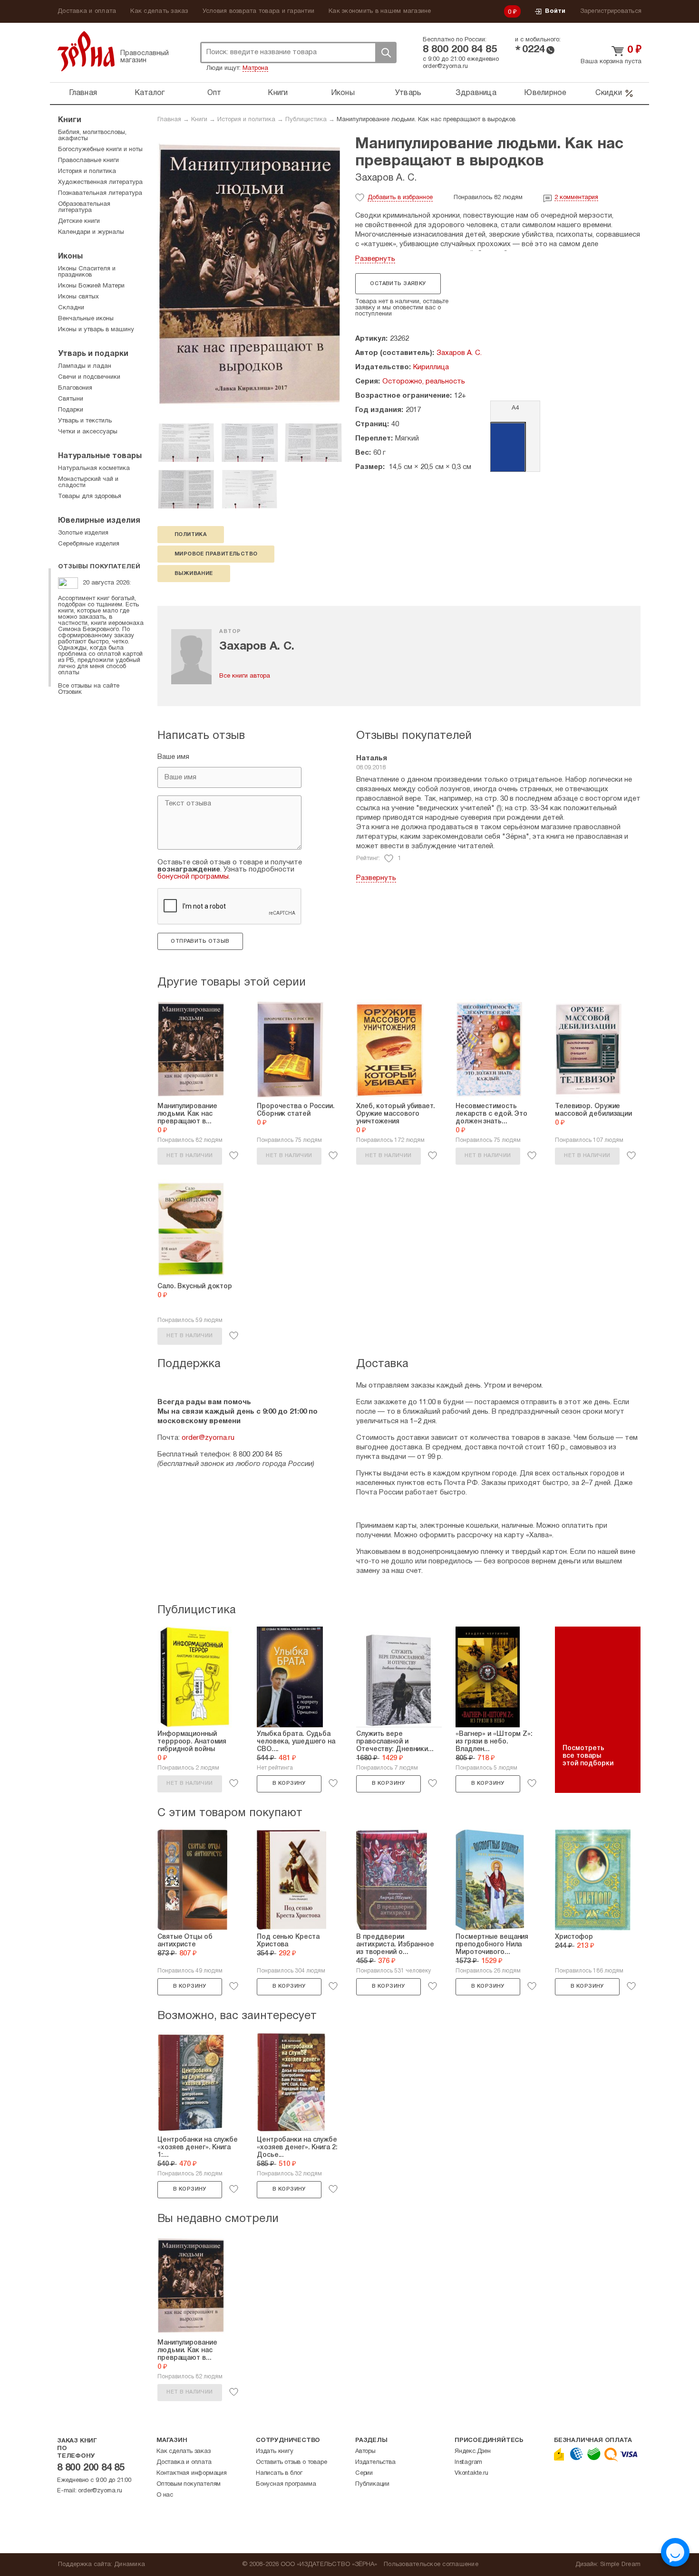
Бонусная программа (286, 2484)
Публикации (372, 2484)
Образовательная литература (84, 207)
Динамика (130, 2565)
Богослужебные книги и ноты (100, 150)
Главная (83, 93)
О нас (165, 2495)
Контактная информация (192, 2473)
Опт (214, 93)
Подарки (71, 410)
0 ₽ (513, 12)
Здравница (476, 93)
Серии (364, 2473)
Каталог (150, 93)
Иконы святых (78, 297)
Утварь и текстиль (85, 421)
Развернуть (375, 259)
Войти (555, 11)
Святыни (71, 399)
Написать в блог (279, 2473)
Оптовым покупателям (189, 2484)
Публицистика (306, 120)
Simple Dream (620, 2565)
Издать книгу (275, 2452)
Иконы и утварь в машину (96, 330)
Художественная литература (100, 182)
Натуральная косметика (94, 469)
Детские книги (79, 221)
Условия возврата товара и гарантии (259, 11)
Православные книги (88, 161)
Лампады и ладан (85, 366)
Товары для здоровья (90, 497)
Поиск (386, 53)
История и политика (246, 120)
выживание (194, 574)
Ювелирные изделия (99, 521)
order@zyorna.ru (445, 67)
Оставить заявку (398, 284)
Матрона (255, 68)
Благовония (75, 388)
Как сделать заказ (159, 11)
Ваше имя (173, 757)
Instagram (468, 2462)
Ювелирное (545, 93)
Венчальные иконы (86, 319)
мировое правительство (216, 554)
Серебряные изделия (89, 544)
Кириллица (431, 367)
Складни (71, 308)
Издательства (375, 2462)
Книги (278, 93)
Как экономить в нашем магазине (380, 11)
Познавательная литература (100, 193)
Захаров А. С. (386, 178)
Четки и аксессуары (88, 432)
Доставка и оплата (87, 11)
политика (191, 535)
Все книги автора (245, 676)
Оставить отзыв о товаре (291, 2462)
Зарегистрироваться (611, 11)
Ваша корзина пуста (611, 62)
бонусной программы (193, 877)
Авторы (365, 2452)
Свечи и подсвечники (89, 377)
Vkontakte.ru (471, 2473)
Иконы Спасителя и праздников (87, 272)
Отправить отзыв (200, 941)
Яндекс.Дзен (473, 2452)
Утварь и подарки (93, 354)
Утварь (408, 93)
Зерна (86, 51)
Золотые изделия (83, 533)
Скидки (609, 93)
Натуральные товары (100, 456)
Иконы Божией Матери (91, 286)
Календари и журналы (91, 232)
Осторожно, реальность (424, 382)
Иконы (343, 93)
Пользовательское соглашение (431, 2565)
